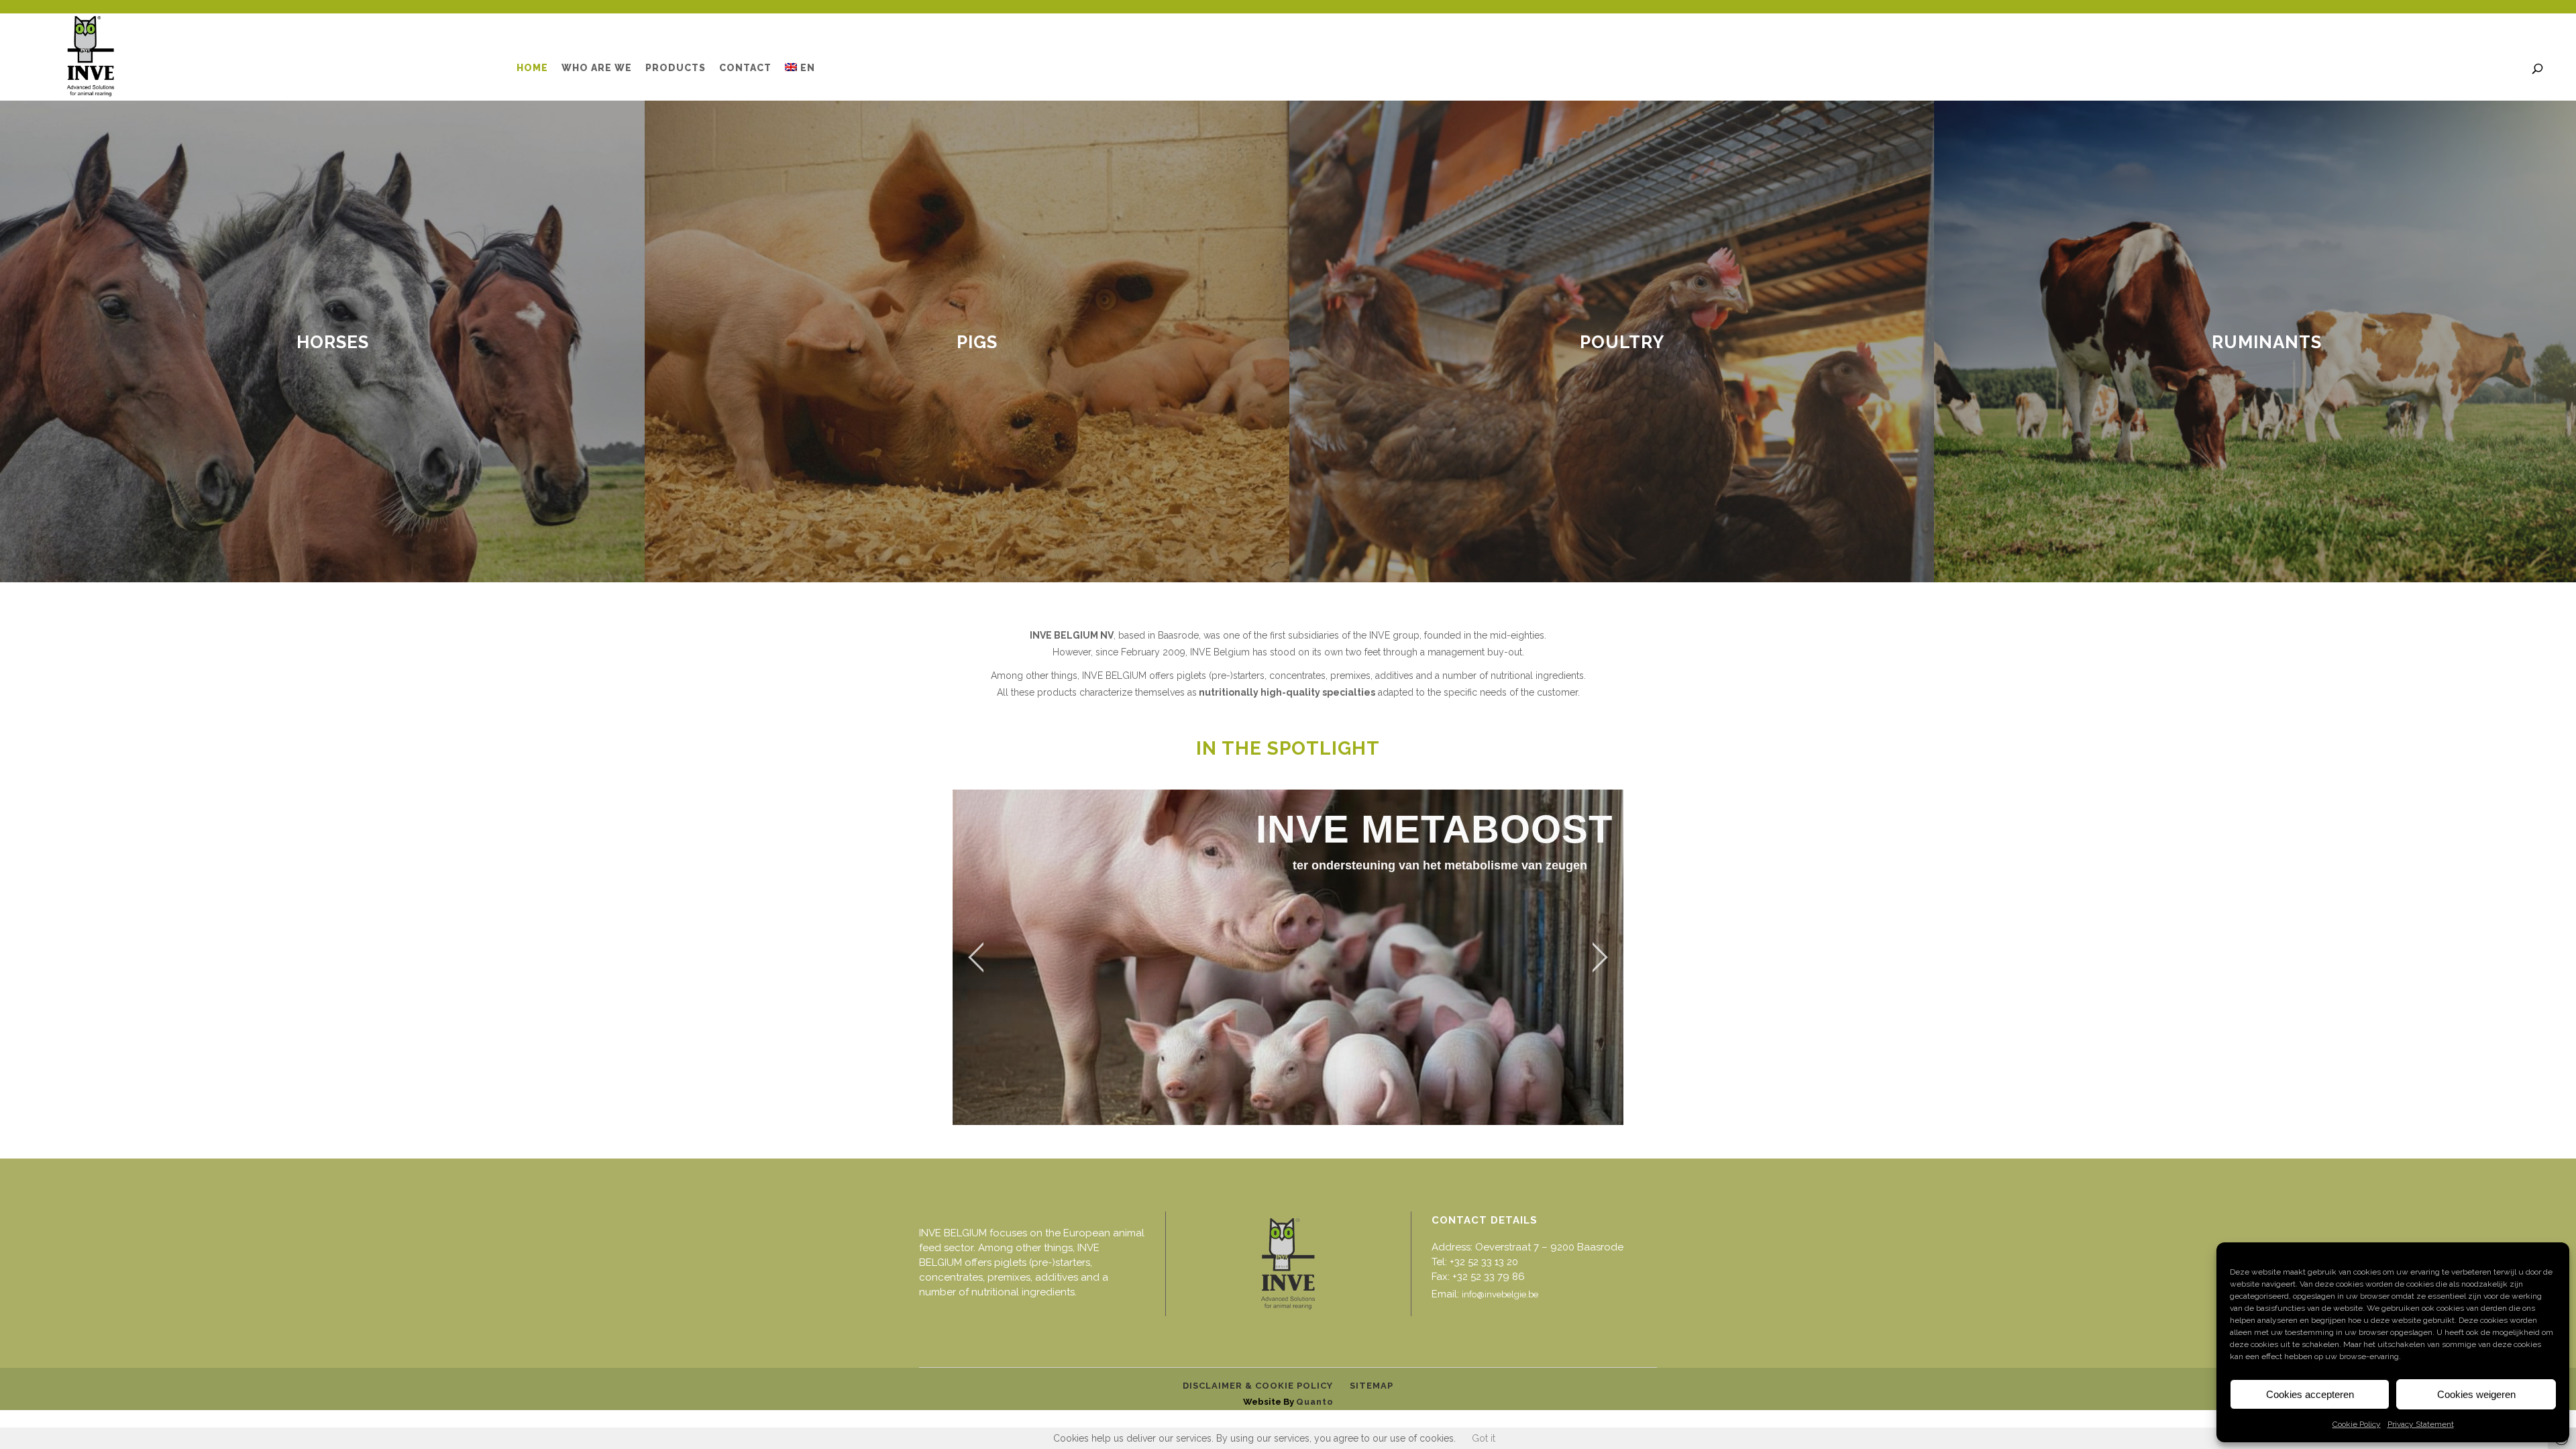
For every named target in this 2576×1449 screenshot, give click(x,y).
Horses (333, 342)
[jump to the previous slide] (976, 957)
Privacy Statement (2421, 1424)
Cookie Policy (2357, 1424)
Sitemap (1372, 1386)
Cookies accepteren (2310, 1394)
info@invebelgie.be (1500, 1294)
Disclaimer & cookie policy (1258, 1386)
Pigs (977, 342)
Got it (1484, 1438)
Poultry (1622, 342)
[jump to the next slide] (1600, 957)
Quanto (1315, 1402)
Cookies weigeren (2476, 1394)
